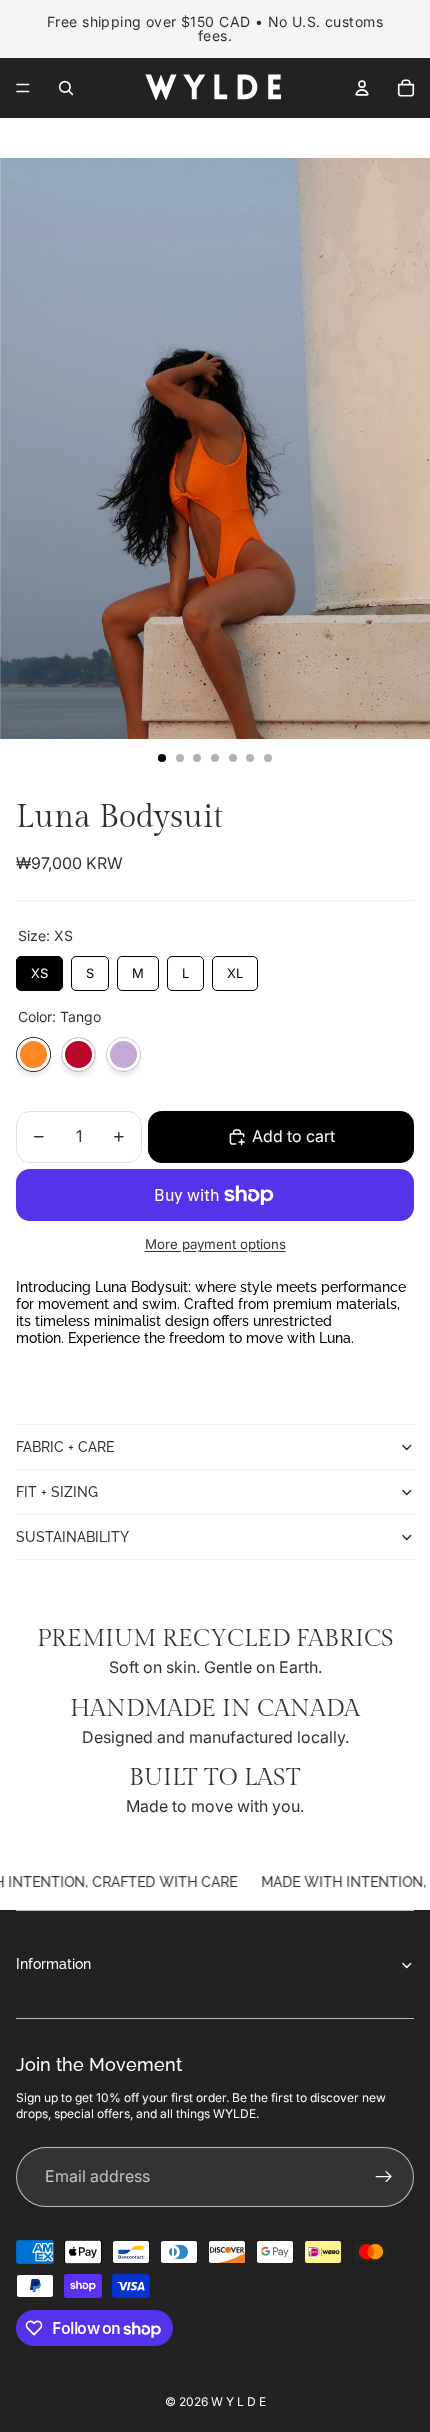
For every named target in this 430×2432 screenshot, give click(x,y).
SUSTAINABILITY (72, 1537)
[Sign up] (384, 2177)
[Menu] (23, 88)
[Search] (66, 88)
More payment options (215, 1244)
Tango (33, 1054)
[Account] (362, 88)
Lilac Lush (123, 1054)
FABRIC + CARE (65, 1447)
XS (39, 968)
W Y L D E (238, 2401)
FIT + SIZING (57, 1492)
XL (235, 968)
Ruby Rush (78, 1054)
